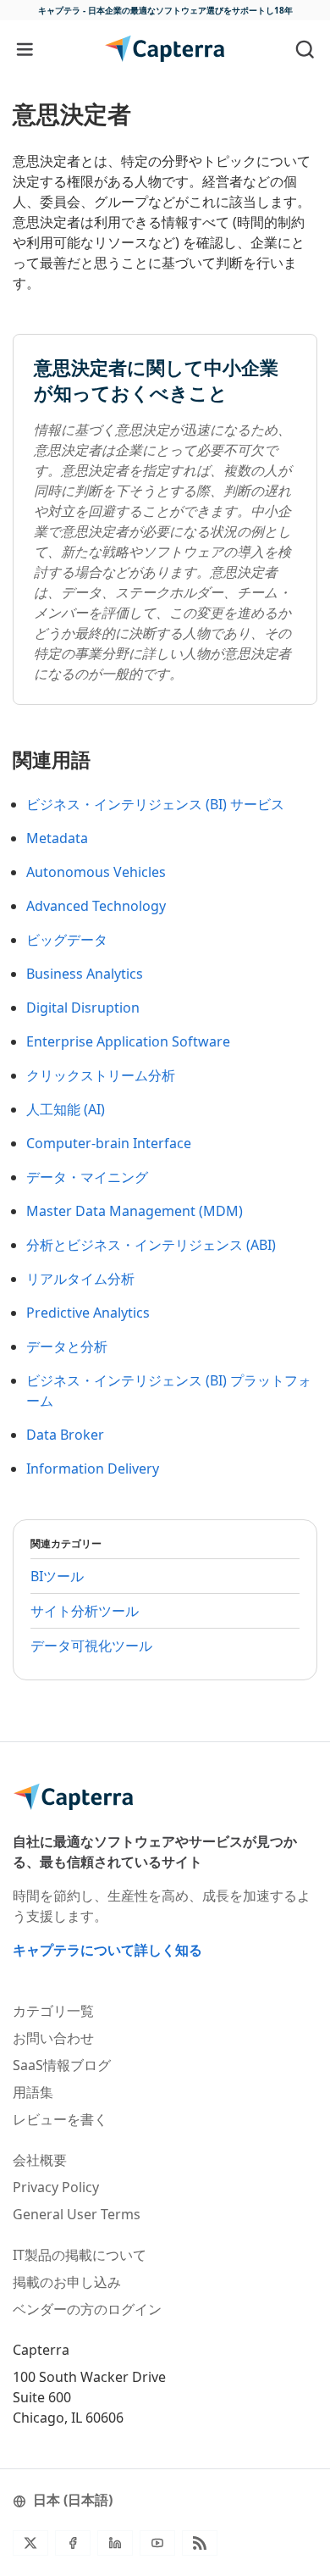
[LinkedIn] (115, 2543)
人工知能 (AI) (66, 1109)
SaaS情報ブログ (62, 2065)
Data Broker (65, 1435)
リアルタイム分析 (80, 1279)
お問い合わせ (53, 2038)
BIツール (57, 1576)
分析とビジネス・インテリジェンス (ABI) (151, 1245)
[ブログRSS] (200, 2543)
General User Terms (77, 2214)
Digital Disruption (83, 1008)
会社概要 (40, 2160)
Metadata (57, 838)
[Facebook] (73, 2543)
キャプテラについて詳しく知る (107, 1950)
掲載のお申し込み (67, 2282)
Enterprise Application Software (128, 1041)
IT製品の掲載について (80, 2255)
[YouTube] (157, 2543)
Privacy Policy (56, 2187)
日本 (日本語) (73, 2500)
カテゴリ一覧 (53, 2011)
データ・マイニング (87, 1177)
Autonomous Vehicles (96, 872)
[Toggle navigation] (25, 49)
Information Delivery (93, 1468)
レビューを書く (60, 2119)
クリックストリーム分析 (101, 1075)
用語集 (33, 2092)
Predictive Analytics (88, 1313)
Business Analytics (85, 974)
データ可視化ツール (91, 1646)
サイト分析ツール (85, 1611)
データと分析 (67, 1346)
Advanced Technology (96, 906)
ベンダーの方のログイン (87, 2309)
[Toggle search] (305, 49)
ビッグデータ (67, 940)
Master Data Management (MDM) (135, 1211)
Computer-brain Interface (109, 1143)
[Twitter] (30, 2543)
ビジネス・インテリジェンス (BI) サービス (155, 804)
